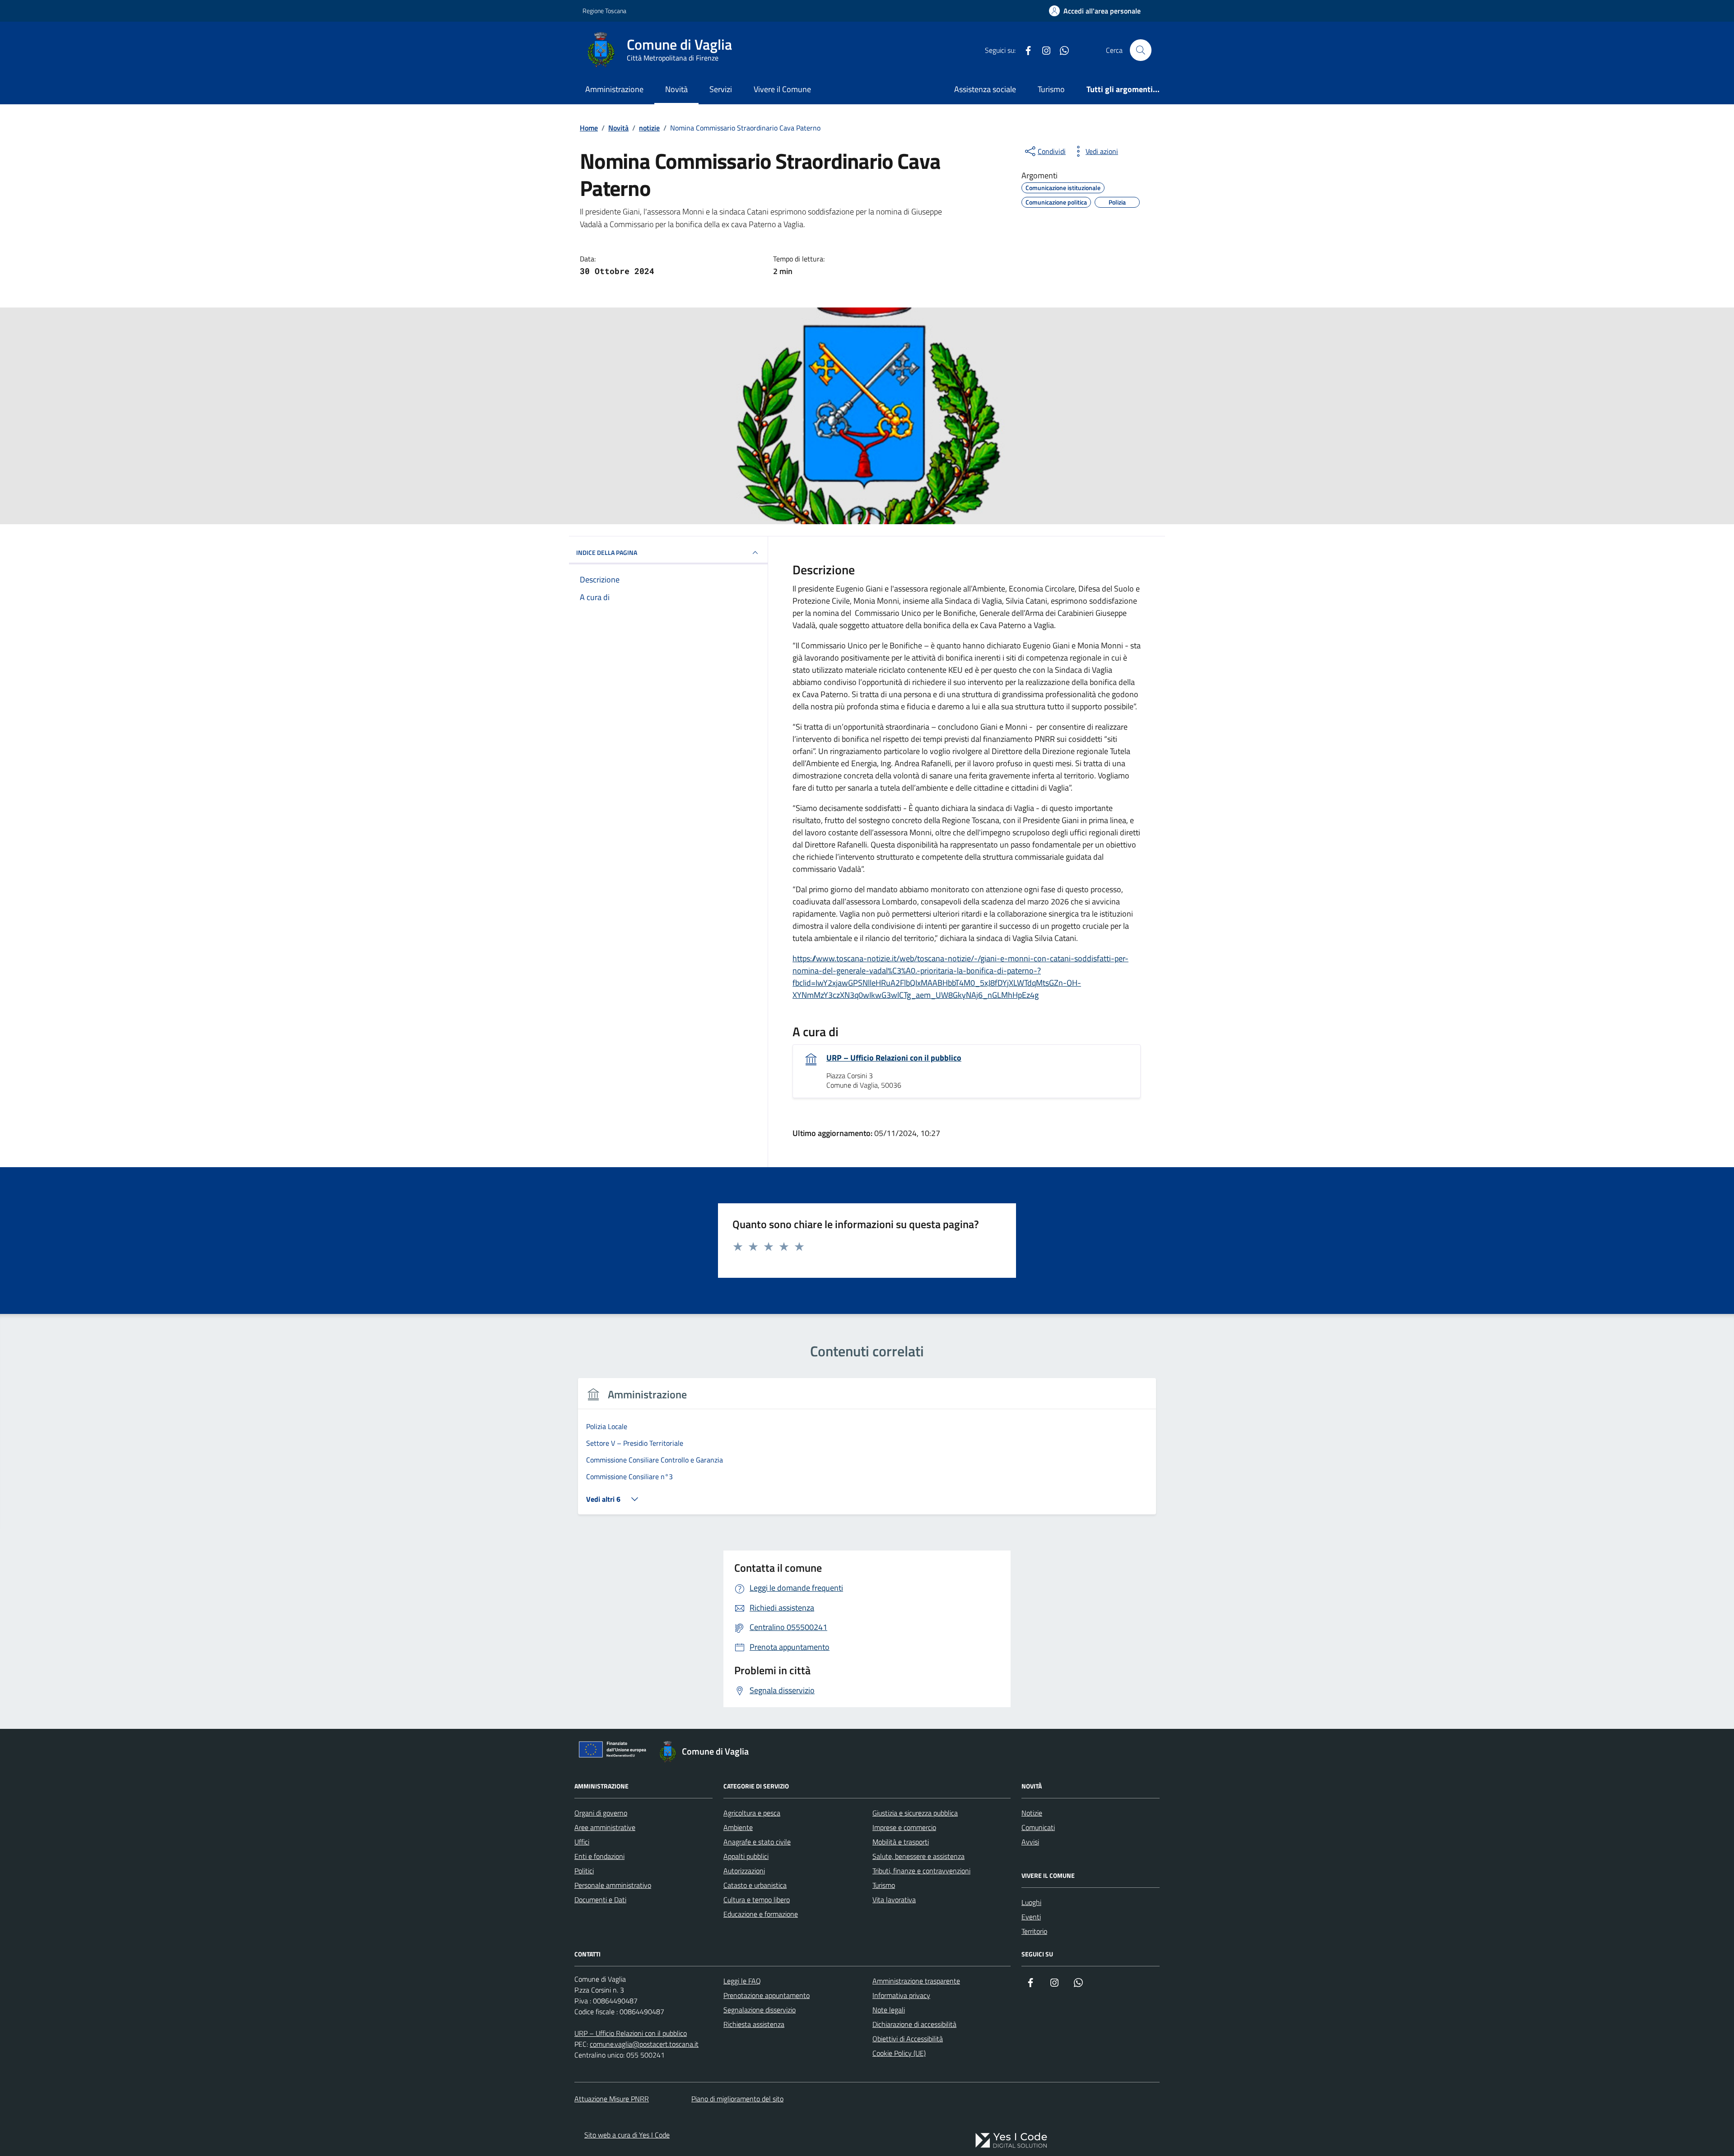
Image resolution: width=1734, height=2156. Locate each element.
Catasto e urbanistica (755, 1885)
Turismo (1051, 89)
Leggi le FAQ (742, 1981)
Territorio (1034, 1931)
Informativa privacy (901, 1995)
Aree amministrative (605, 1827)
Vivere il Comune (782, 89)
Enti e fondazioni (599, 1856)
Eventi (1031, 1917)
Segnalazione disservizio (760, 2010)
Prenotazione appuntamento (767, 1995)
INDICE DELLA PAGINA (607, 552)
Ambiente (738, 1827)
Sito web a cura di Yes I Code (627, 2135)
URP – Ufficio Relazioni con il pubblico (894, 1058)
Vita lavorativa (894, 1900)
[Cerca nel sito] (1141, 50)
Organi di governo (601, 1813)
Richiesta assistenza (754, 2024)
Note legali (889, 2010)
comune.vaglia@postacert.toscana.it (644, 2044)
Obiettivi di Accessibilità (908, 2039)
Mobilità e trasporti (901, 1842)
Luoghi (1031, 1902)
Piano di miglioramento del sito (737, 2099)
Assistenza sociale (985, 89)
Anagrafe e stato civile (757, 1842)
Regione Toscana (604, 11)
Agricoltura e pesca (752, 1813)
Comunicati (1038, 1827)
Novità (676, 89)
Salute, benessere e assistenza (918, 1856)
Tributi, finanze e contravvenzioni (921, 1871)
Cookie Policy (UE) (899, 2053)
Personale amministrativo (613, 1885)
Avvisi (1030, 1842)
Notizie (1032, 1813)
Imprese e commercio (904, 1827)
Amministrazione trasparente (916, 1981)
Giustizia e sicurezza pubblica (915, 1813)
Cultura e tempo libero (757, 1900)
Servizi (721, 89)
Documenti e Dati (600, 1900)
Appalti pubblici (746, 1856)
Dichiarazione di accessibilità (914, 2024)
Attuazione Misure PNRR (612, 2099)
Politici (584, 1871)
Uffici (582, 1842)
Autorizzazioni (744, 1871)
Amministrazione (614, 89)
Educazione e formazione (761, 1914)
